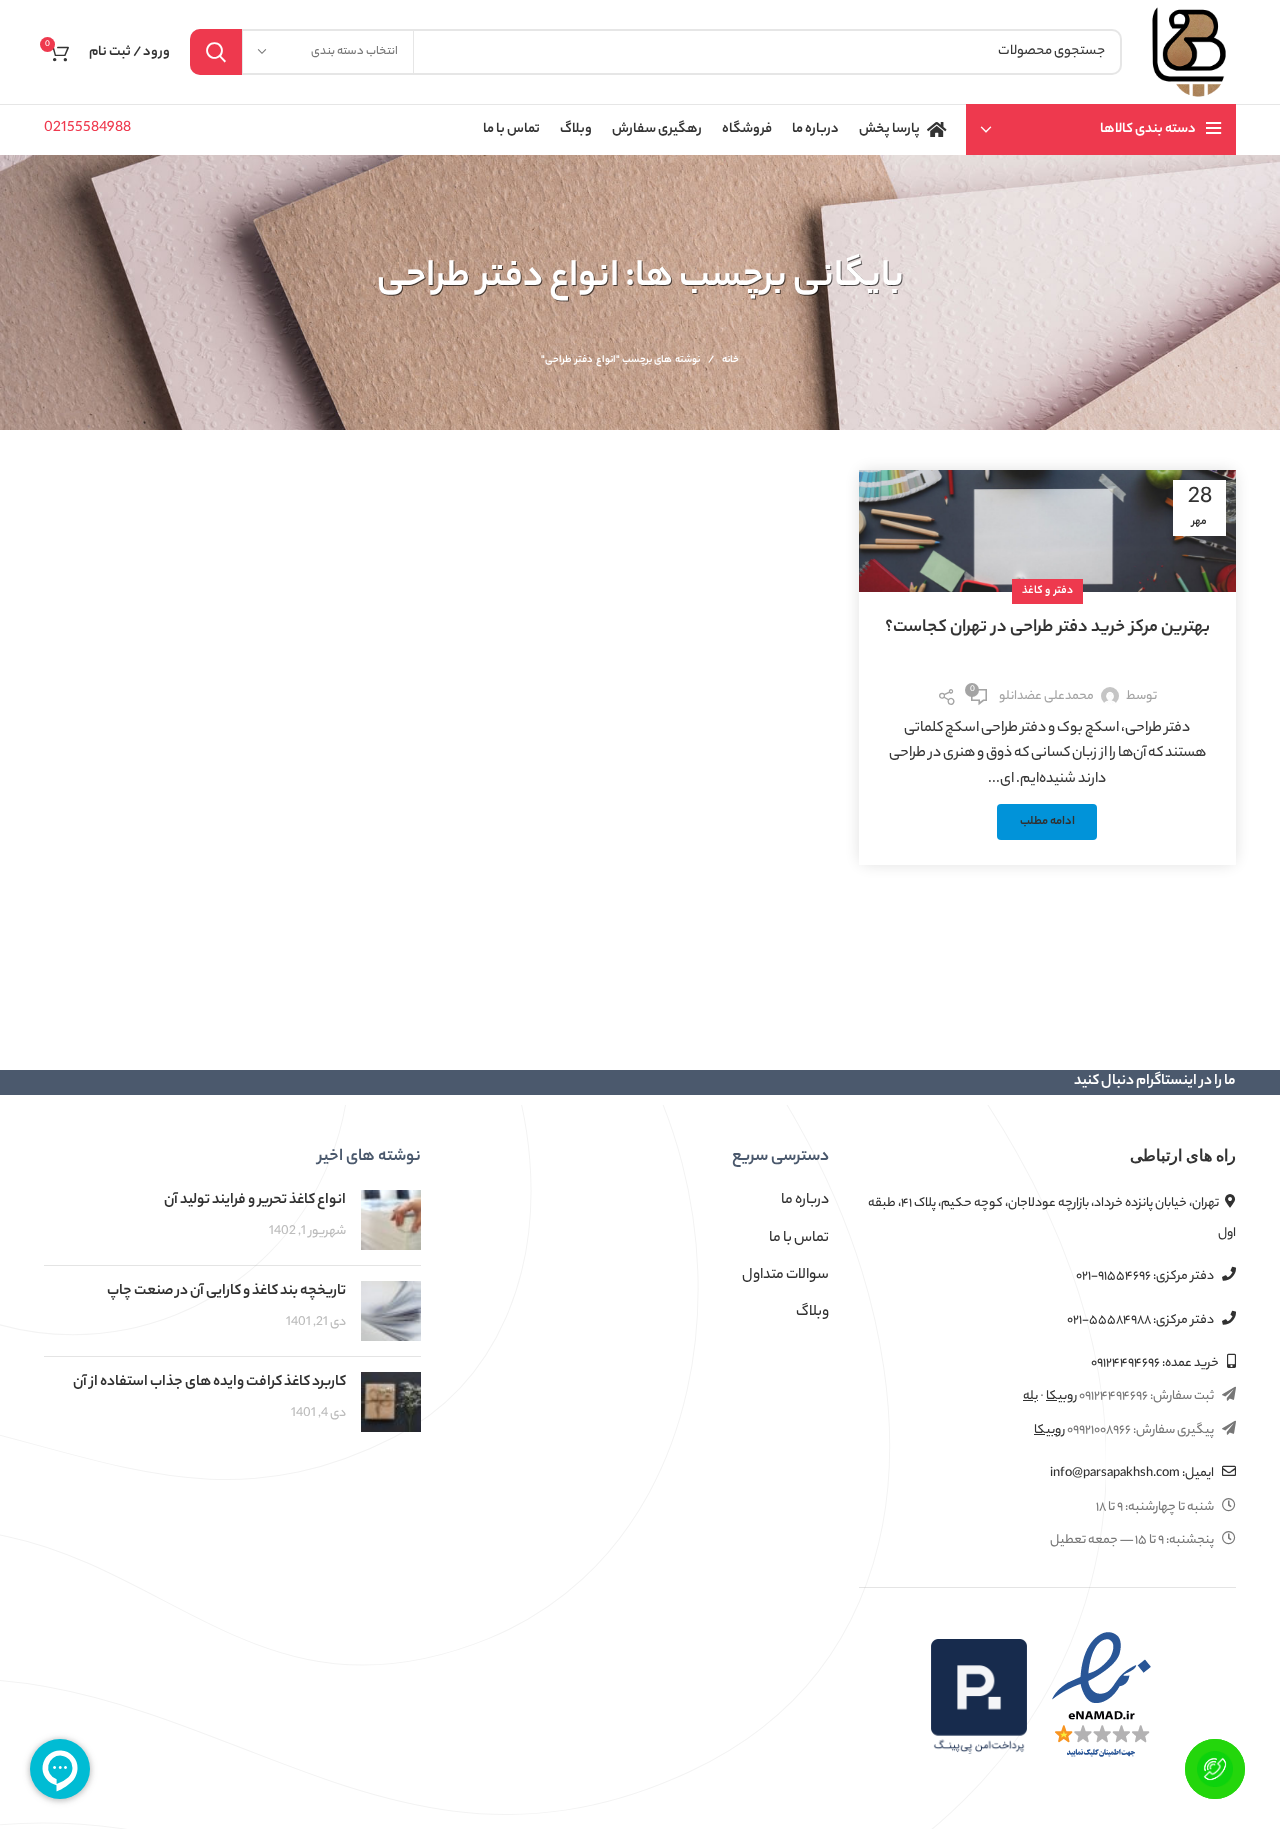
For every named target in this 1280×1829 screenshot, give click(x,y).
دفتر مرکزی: (1146, 1276)
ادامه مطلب (1047, 822)
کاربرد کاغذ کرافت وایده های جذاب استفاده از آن (209, 1383)
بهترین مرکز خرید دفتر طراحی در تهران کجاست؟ (1047, 628)
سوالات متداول (785, 1276)
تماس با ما (799, 1239)
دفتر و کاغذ (1047, 591)
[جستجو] (216, 52)
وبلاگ (812, 1313)
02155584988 (87, 129)
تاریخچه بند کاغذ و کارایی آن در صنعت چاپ (226, 1292)
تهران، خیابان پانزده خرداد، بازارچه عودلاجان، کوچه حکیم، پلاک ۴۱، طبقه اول (1052, 1218)
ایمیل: (1133, 1473)
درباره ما (805, 1201)
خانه (730, 361)
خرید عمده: (1156, 1363)
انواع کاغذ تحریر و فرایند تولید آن (255, 1201)
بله (1030, 1396)
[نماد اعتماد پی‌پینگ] (979, 1697)
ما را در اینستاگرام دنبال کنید (1155, 1082)
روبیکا (1061, 1396)
